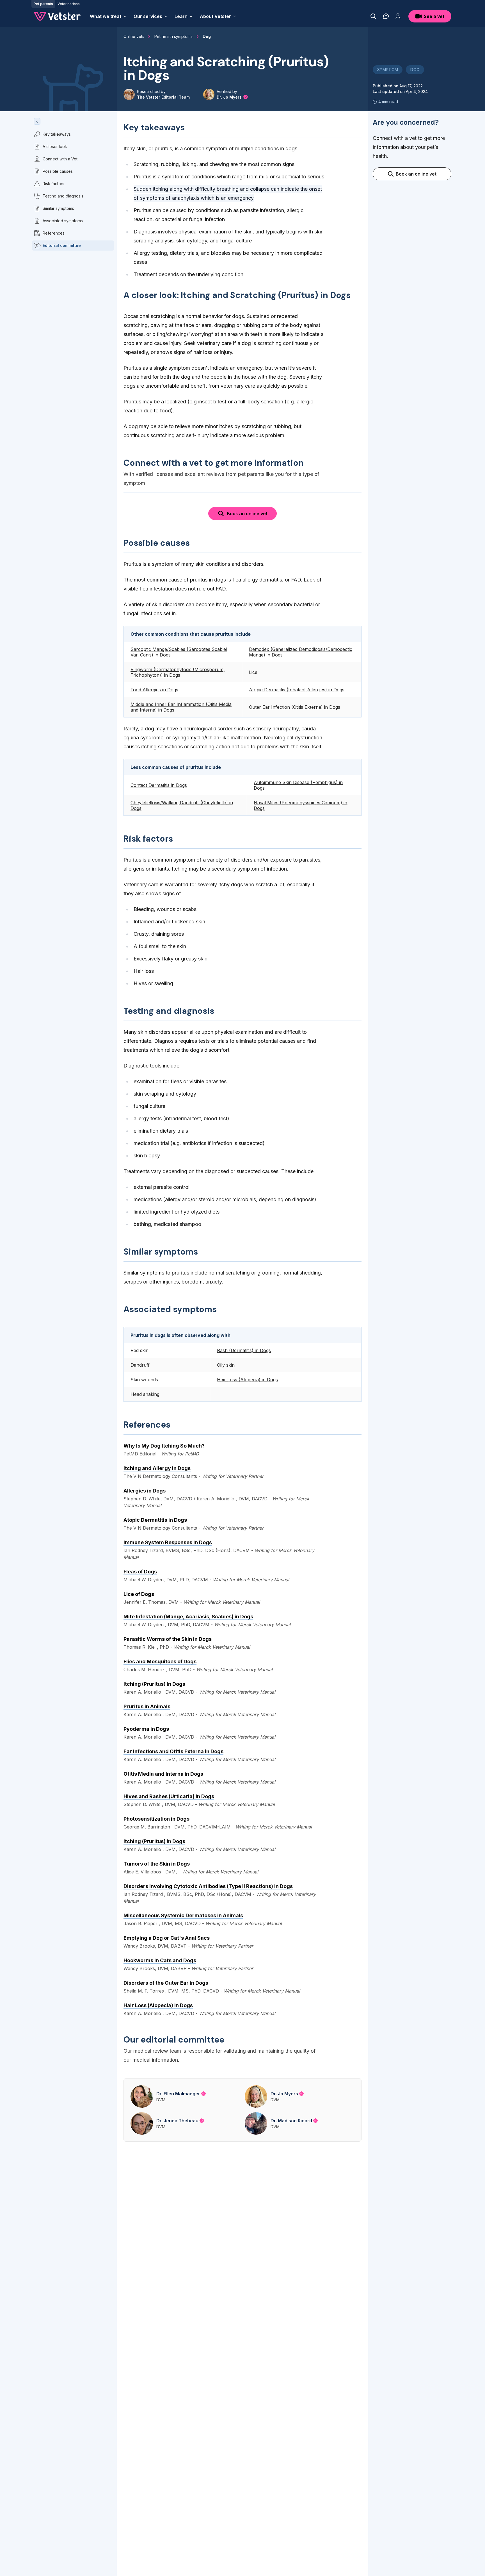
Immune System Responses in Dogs (168, 1542)
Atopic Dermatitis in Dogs (155, 1520)
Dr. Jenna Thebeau (177, 2121)
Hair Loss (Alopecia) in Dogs (158, 2005)
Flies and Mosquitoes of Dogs (160, 1661)
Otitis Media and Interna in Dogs (163, 1774)
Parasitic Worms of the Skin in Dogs (168, 1639)
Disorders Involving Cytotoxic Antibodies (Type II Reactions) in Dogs (208, 1886)
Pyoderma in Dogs (146, 1729)
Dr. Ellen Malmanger (178, 2094)
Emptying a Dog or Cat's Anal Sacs (167, 1938)
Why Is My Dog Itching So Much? (164, 1446)
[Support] (386, 16)
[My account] (398, 16)
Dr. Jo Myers (230, 97)
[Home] (57, 16)
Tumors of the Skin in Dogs (157, 1864)
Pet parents (43, 4)
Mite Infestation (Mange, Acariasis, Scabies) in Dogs (188, 1617)
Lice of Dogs (139, 1594)
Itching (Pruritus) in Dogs (154, 1684)
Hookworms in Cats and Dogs (160, 1960)
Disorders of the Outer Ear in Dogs (166, 1983)
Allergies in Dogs (145, 1491)
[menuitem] (108, 16)
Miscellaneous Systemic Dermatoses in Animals (183, 1915)
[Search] (373, 16)
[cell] (183, 652)
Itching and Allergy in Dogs (157, 1468)
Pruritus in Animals (147, 1706)
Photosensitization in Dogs (156, 1819)
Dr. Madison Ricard (291, 2121)
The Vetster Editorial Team (163, 97)
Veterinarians (69, 4)
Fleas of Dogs (140, 1572)
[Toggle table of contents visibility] (37, 121)
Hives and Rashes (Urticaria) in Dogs (169, 1796)
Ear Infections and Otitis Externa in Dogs (173, 1751)
